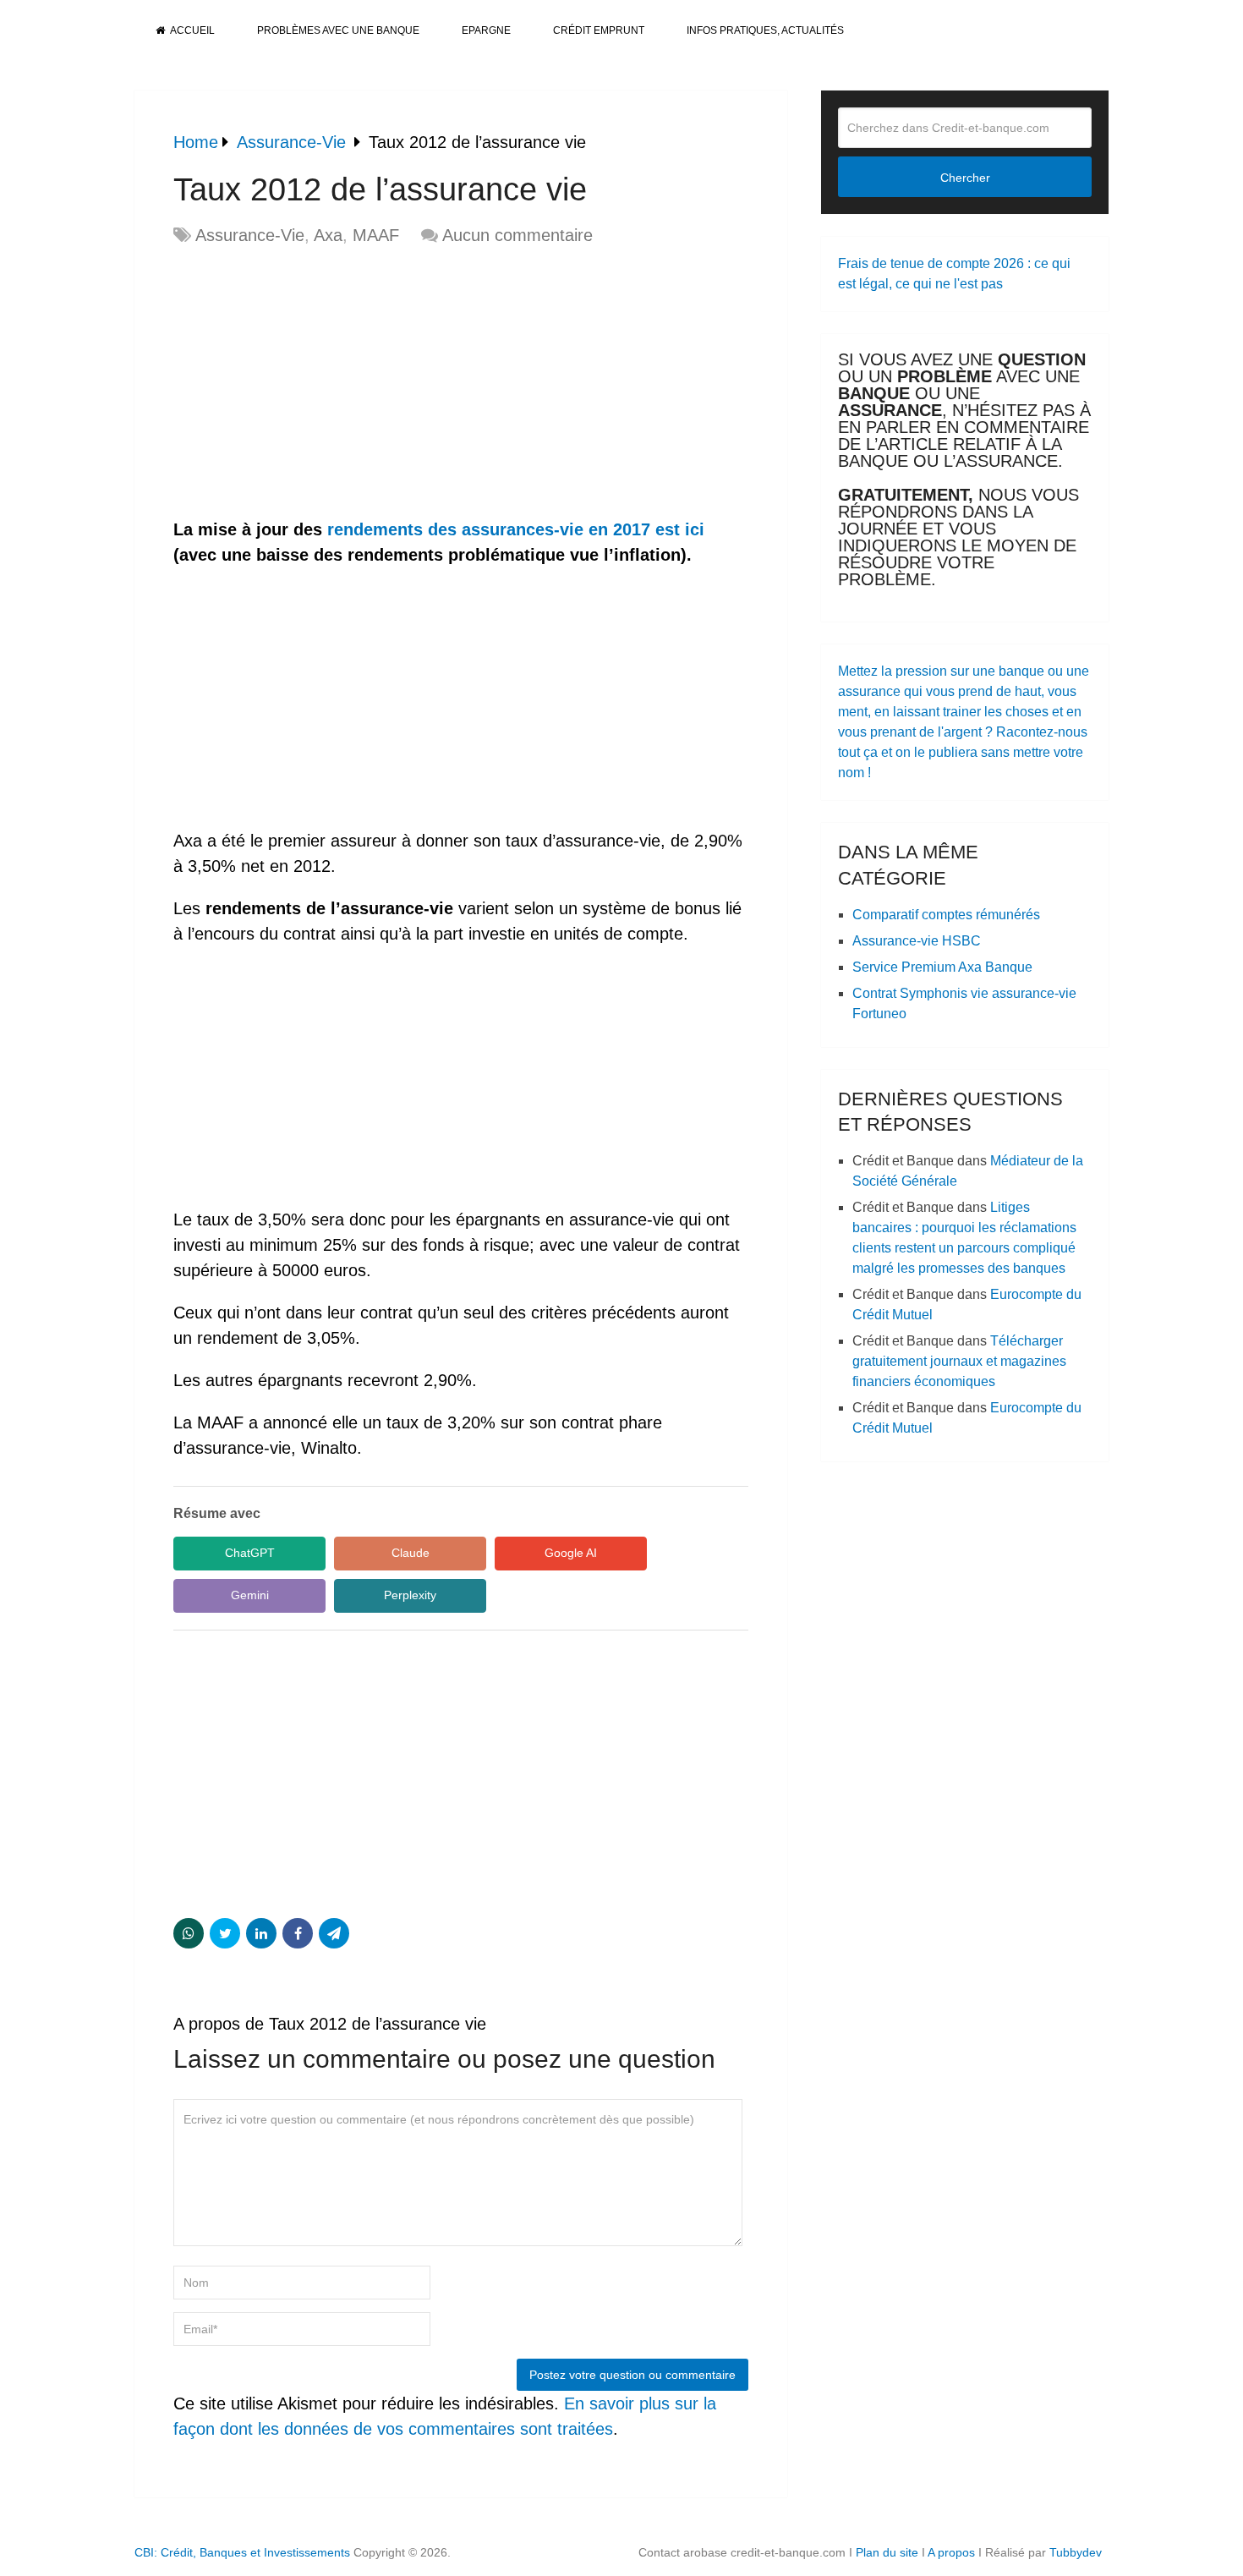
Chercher (965, 178)
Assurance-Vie (250, 235)
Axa (328, 235)
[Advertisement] (315, 383)
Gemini (250, 1595)
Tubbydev (1076, 2552)
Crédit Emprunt (599, 30)
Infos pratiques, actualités (765, 30)
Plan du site (887, 2552)
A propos (951, 2552)
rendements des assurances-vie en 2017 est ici (516, 529)
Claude (411, 1553)
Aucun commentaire (517, 235)
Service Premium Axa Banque (942, 967)
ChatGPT (250, 1553)
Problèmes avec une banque (338, 30)
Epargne (486, 30)
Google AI (571, 1553)
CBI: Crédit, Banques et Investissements (242, 2552)
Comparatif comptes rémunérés (946, 915)
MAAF (376, 235)
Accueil (192, 30)
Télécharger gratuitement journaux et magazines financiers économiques (959, 1361)
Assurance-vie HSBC (917, 941)
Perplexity (410, 1595)
